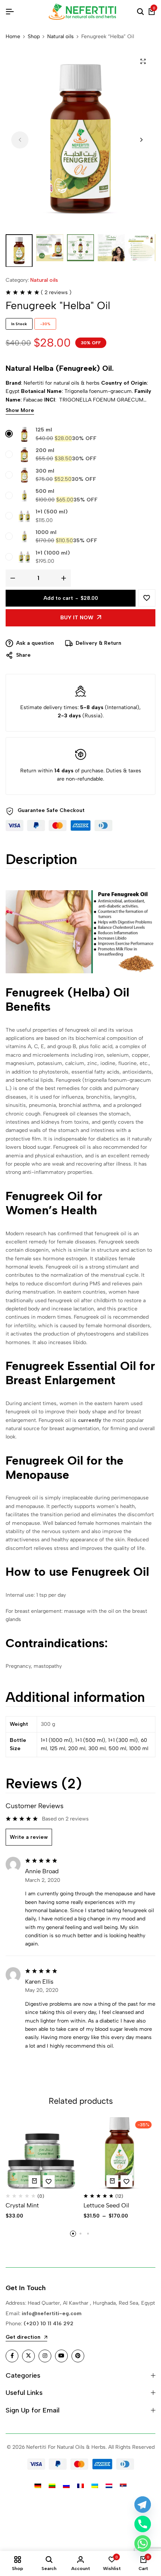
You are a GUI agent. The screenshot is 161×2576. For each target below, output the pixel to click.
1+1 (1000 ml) (53, 553)
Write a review (29, 1837)
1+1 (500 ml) (52, 512)
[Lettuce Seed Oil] (120, 2153)
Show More (20, 411)
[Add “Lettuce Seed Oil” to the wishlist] (127, 2181)
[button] (141, 140)
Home (13, 37)
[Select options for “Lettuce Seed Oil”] (112, 2181)
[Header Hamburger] (10, 12)
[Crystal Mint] (42, 2153)
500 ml (45, 491)
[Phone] (143, 2524)
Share (23, 655)
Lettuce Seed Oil (106, 2205)
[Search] (140, 12)
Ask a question (35, 643)
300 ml (45, 471)
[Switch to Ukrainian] (95, 2486)
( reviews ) (56, 292)
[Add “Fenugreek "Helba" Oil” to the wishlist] (147, 598)
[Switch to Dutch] (109, 2486)
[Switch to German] (38, 2486)
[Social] (12, 2356)
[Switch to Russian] (66, 2486)
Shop (34, 37)
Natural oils (60, 37)
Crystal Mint (22, 2205)
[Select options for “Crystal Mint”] (34, 2181)
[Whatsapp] (143, 2543)
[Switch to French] (80, 2486)
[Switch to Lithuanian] (52, 2486)
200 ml (45, 450)
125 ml (44, 430)
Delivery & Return (98, 643)
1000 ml (46, 532)
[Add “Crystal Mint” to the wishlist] (49, 2181)
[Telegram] (143, 2505)
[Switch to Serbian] (123, 2486)
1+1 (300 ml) (123, 1740)
